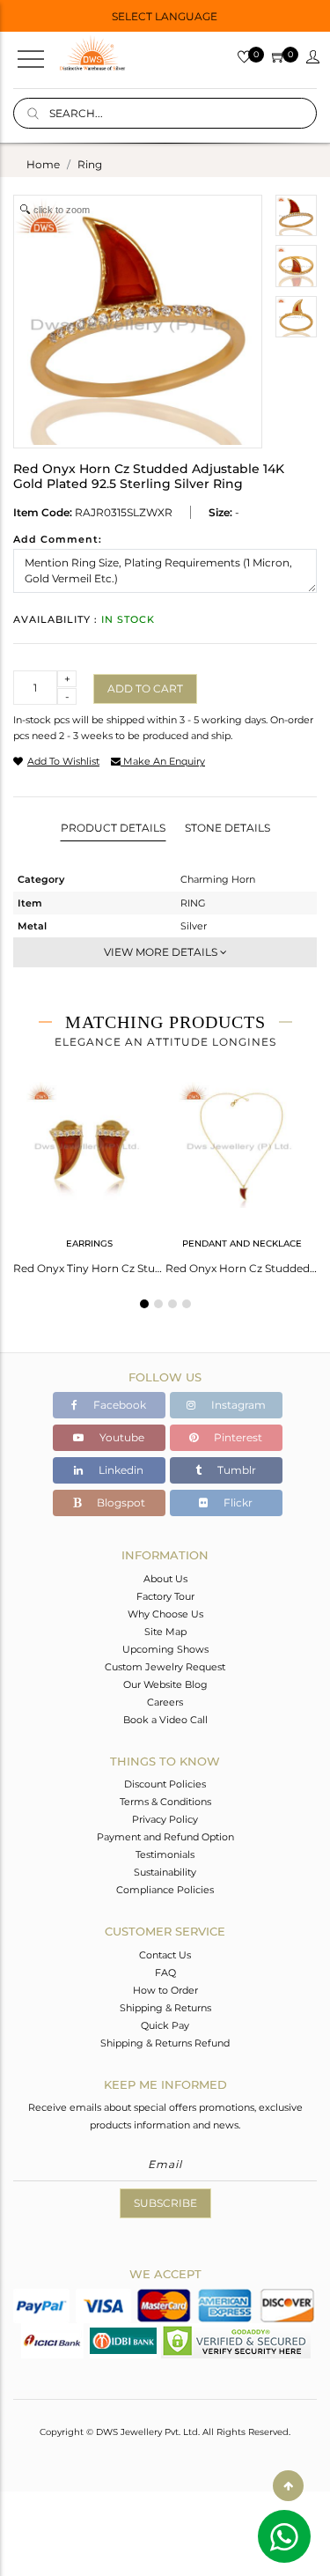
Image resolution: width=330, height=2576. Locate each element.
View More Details (162, 952)
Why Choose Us (165, 1614)
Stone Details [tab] (227, 828)
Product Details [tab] (113, 828)
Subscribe (165, 2203)
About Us (165, 1579)
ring (90, 164)
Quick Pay (165, 2025)
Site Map (165, 1632)
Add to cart (145, 688)
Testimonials (165, 1854)
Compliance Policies (165, 1890)
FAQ (165, 1973)
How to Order (165, 1990)
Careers (165, 1702)
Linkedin (120, 1470)
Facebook (118, 1405)
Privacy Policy (165, 1819)
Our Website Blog (165, 1684)
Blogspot (120, 1503)
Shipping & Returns (165, 2008)
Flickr (237, 1503)
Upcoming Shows (165, 1649)
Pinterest (237, 1437)
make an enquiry (163, 761)
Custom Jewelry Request (165, 1667)
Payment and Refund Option (165, 1837)
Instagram (237, 1405)
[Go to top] (288, 2486)
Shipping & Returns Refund (165, 2043)
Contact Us (165, 1955)
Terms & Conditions (165, 1802)
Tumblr (235, 1470)
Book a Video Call (165, 1720)
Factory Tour (165, 1596)
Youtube (121, 1437)
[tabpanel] (89, 1173)
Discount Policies (165, 1784)
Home (43, 164)
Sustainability (165, 1872)
